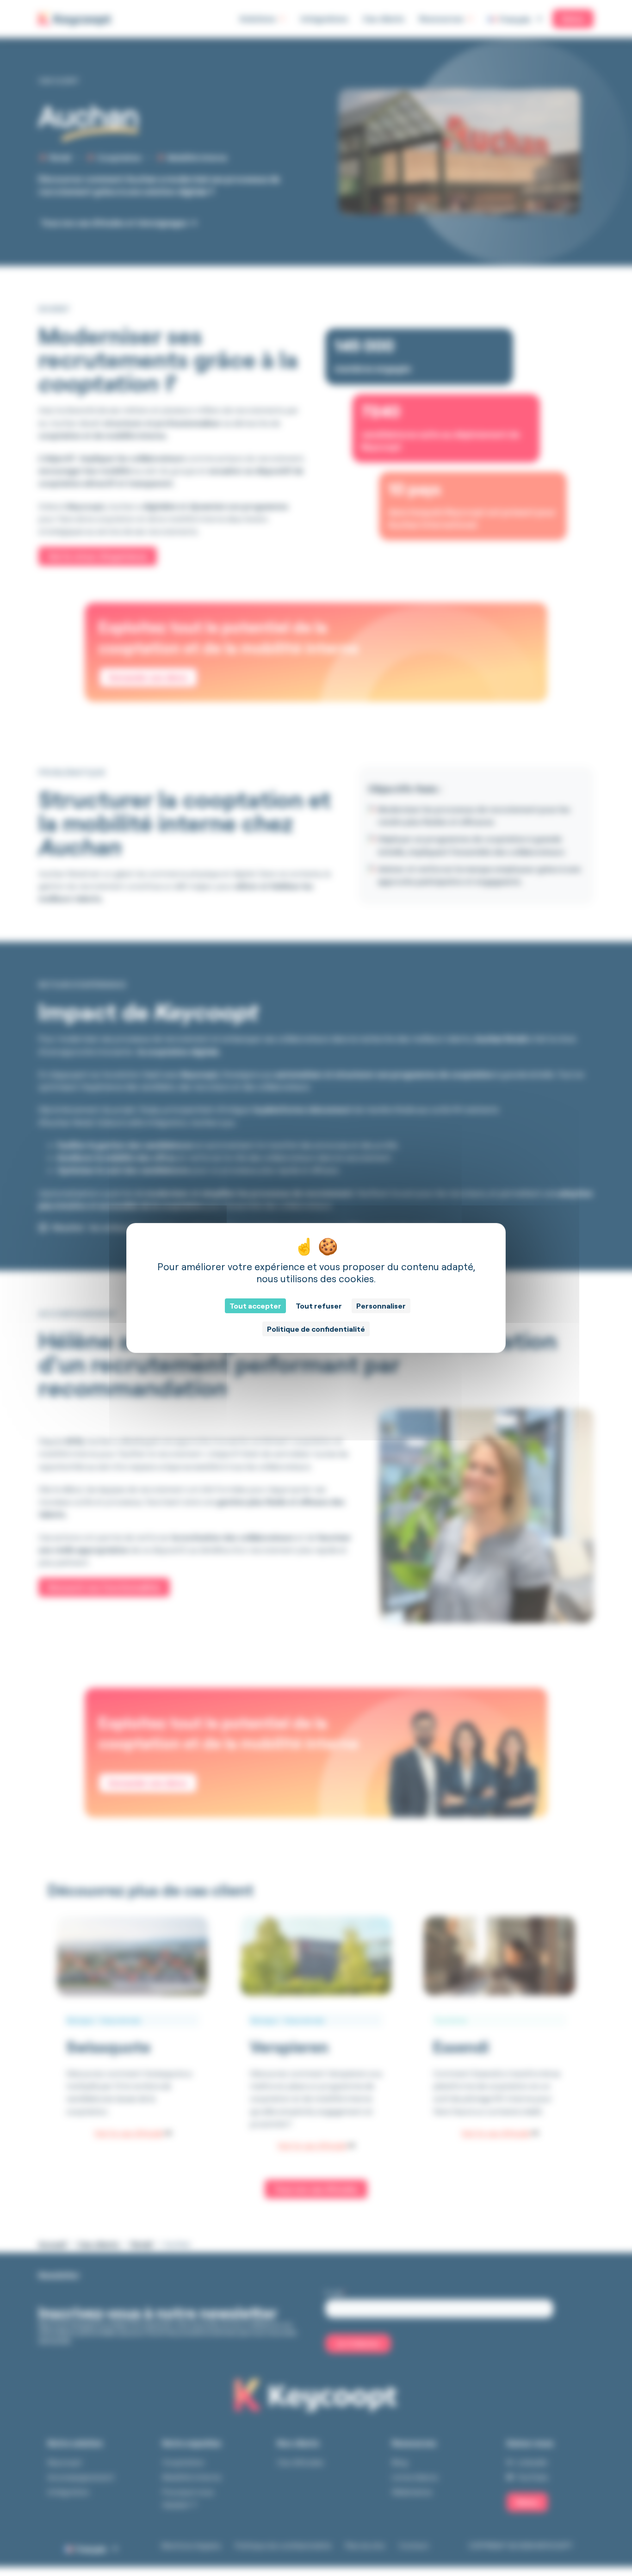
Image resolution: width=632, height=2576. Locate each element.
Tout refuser (319, 1306)
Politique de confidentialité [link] (316, 1329)
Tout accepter (255, 1306)
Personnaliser (381, 1306)
